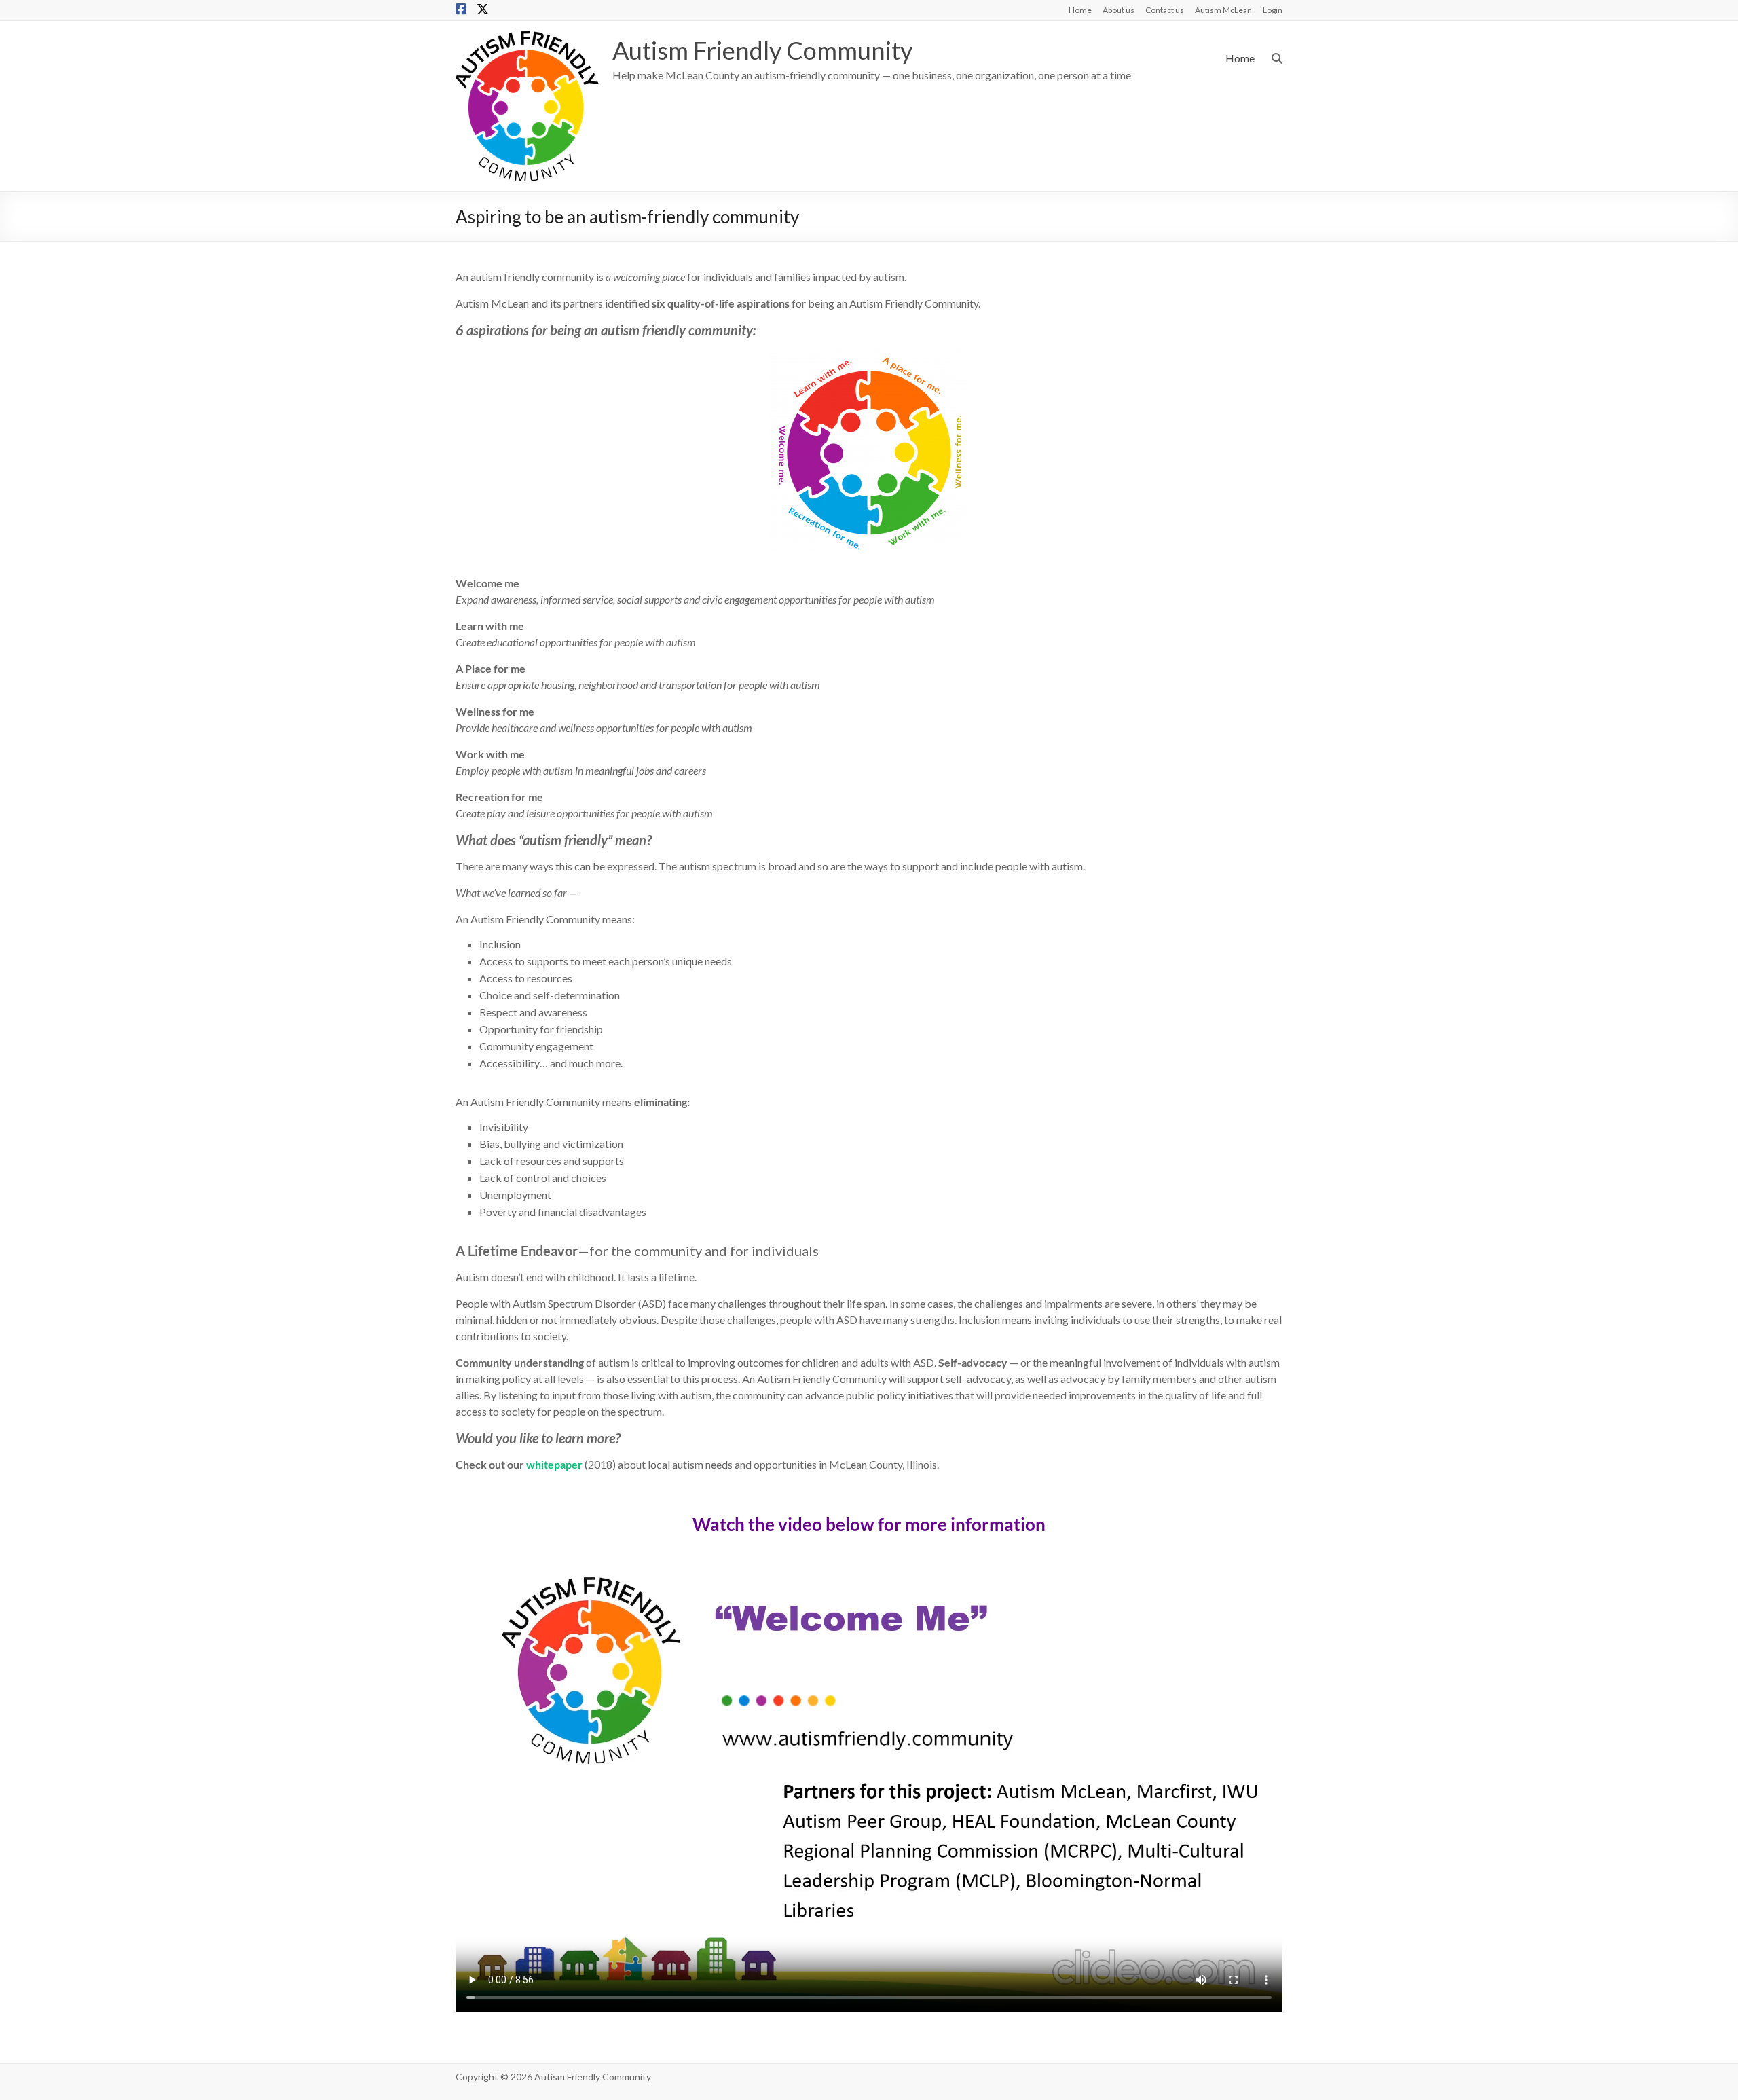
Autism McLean (1223, 10)
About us (1118, 10)
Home (1080, 10)
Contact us (1165, 10)
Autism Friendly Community (762, 50)
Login (1273, 10)
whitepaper (554, 1464)
